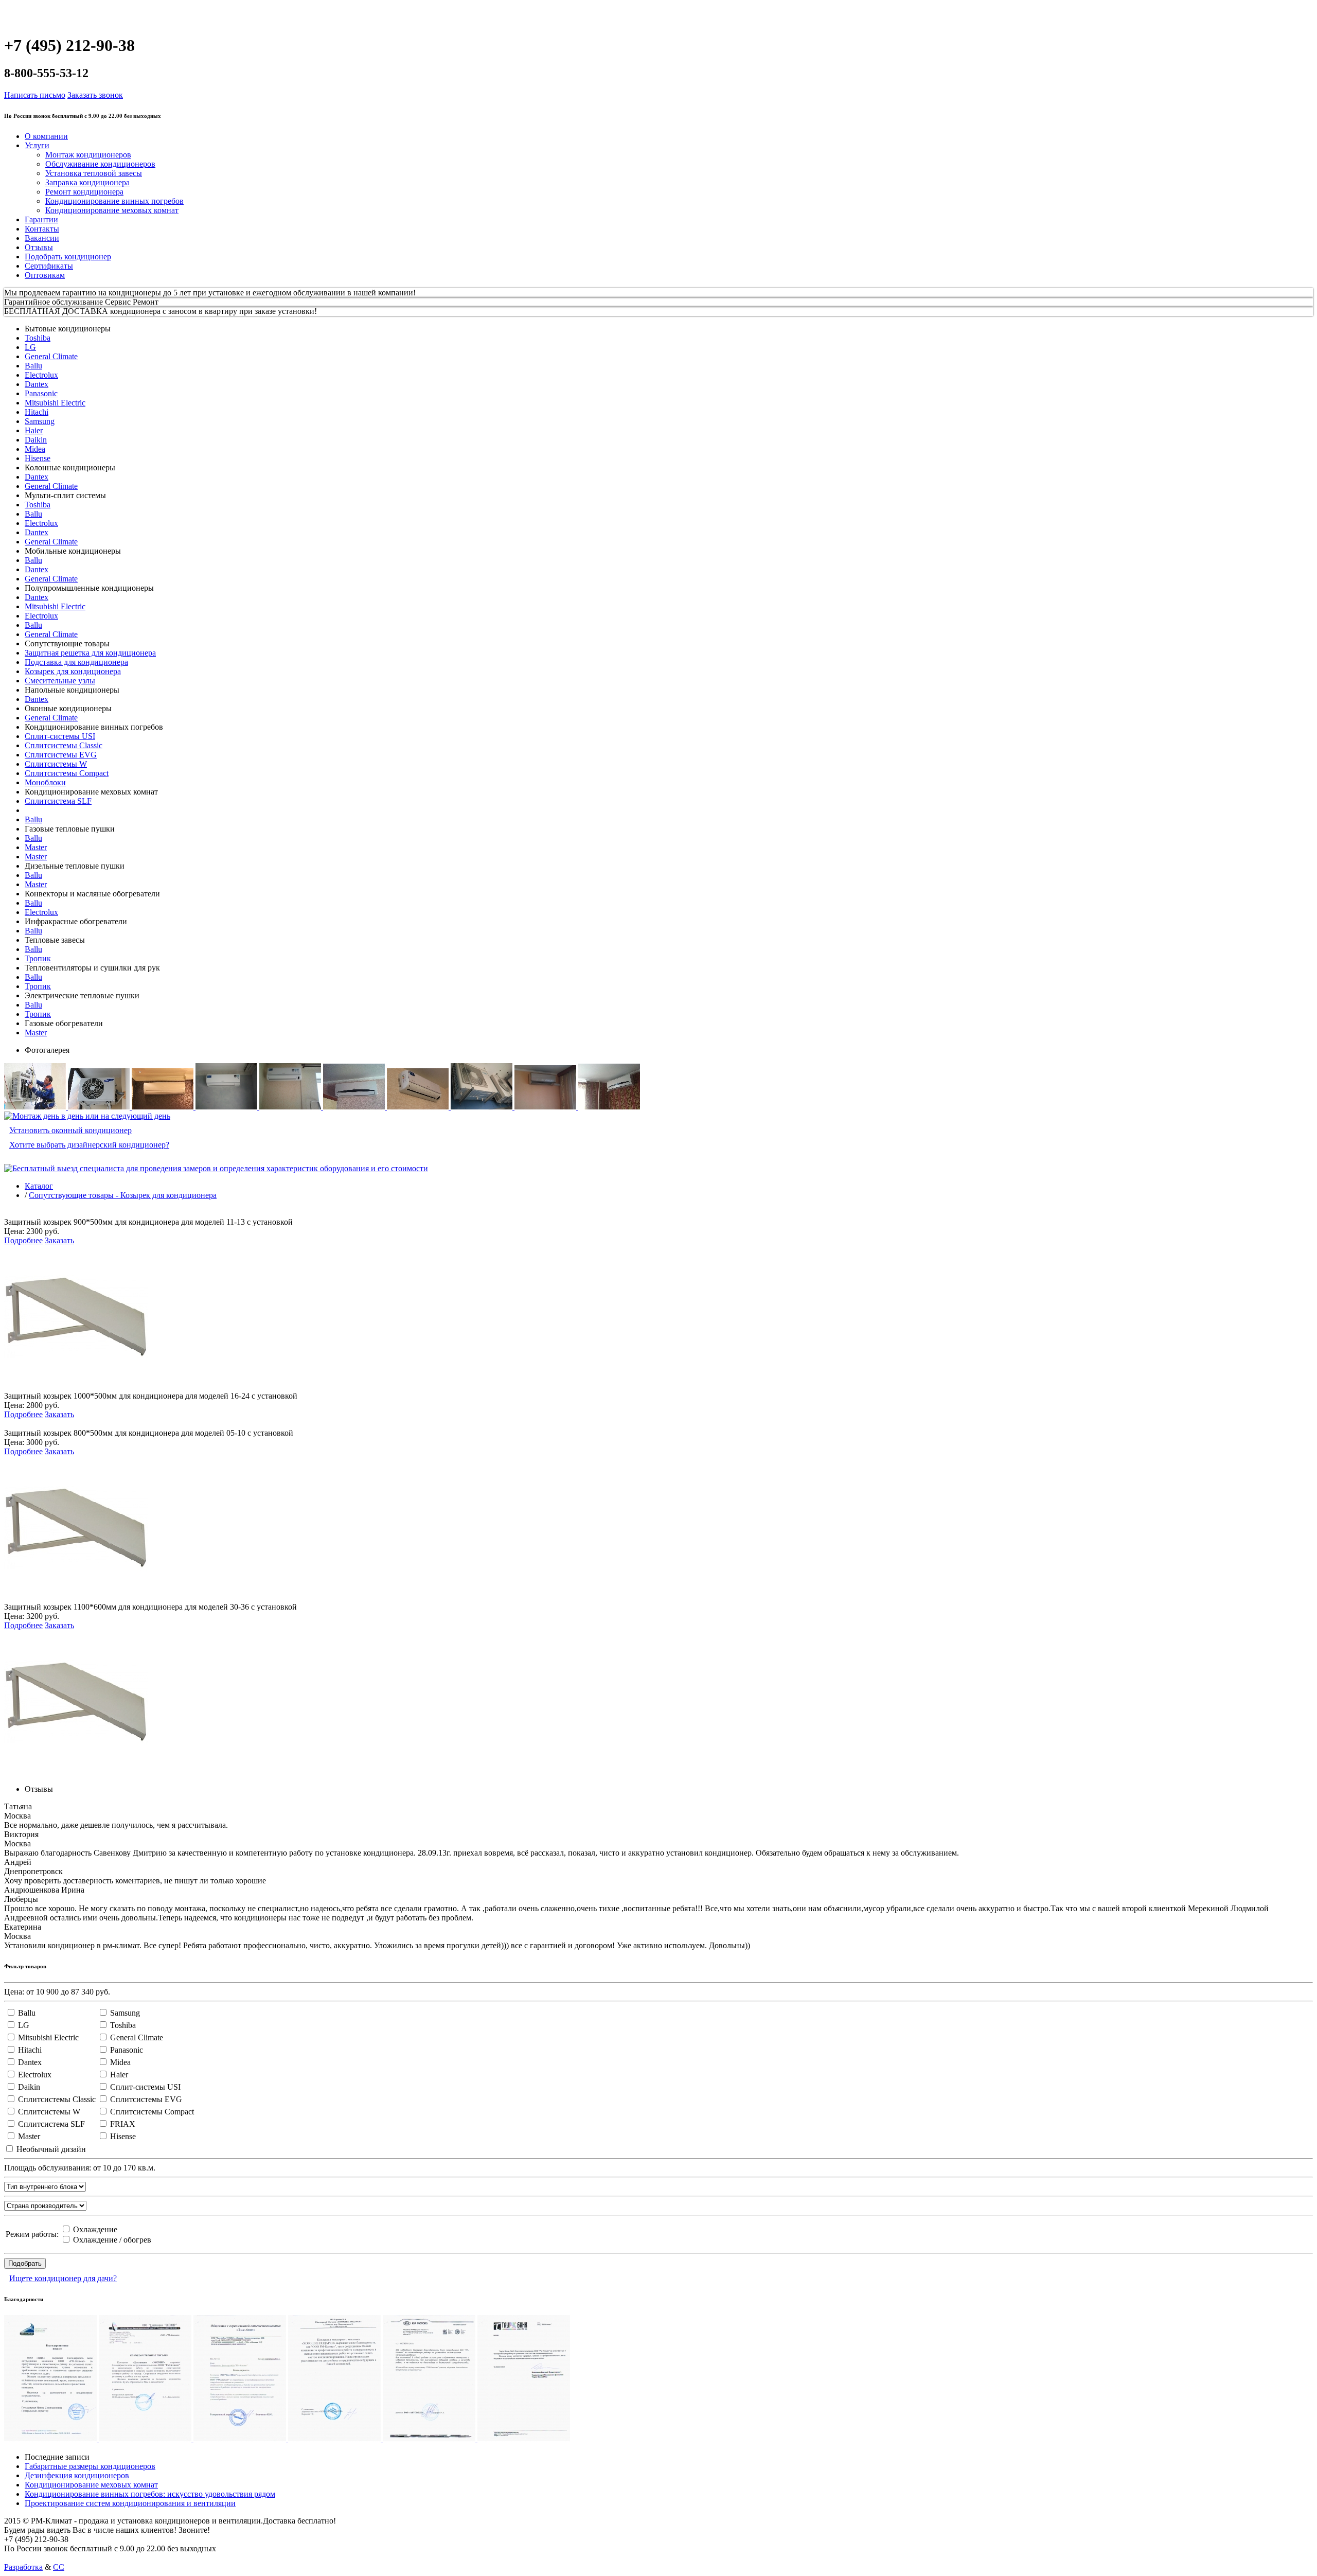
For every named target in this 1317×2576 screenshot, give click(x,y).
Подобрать (25, 2263)
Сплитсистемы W (56, 764)
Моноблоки (45, 782)
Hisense (38, 458)
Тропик (38, 958)
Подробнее (23, 1240)
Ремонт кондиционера (84, 192)
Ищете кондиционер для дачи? (63, 2278)
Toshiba (38, 338)
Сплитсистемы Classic (64, 745)
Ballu (33, 366)
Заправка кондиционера (87, 182)
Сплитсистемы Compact (67, 773)
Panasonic (41, 393)
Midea (35, 449)
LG (30, 347)
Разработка (23, 2567)
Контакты (42, 229)
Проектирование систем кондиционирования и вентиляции (130, 2503)
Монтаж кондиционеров (88, 155)
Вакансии (42, 238)
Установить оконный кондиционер (70, 1130)
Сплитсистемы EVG (61, 755)
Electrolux (41, 375)
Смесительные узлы (60, 681)
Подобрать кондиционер (68, 257)
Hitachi (37, 412)
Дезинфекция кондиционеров (77, 2475)
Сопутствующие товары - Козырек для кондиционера (123, 1195)
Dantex (37, 384)
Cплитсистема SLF (58, 801)
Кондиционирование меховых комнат (112, 210)
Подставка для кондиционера (76, 662)
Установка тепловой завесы (94, 173)
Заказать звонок (95, 95)
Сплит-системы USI (60, 736)
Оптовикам (45, 275)
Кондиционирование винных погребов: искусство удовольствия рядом (150, 2494)
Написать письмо (35, 95)
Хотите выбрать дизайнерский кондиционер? (89, 1145)
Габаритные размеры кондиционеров (90, 2466)
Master (36, 847)
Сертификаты (49, 266)
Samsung (40, 421)
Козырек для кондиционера (73, 671)
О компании (46, 136)
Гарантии (41, 219)
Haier (34, 430)
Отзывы (39, 247)
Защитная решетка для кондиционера (90, 653)
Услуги (37, 145)
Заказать (59, 1240)
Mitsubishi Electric (55, 403)
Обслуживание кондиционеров (100, 164)
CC (59, 2567)
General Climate (51, 356)
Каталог (39, 1186)
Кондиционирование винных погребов (114, 201)
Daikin (36, 440)
